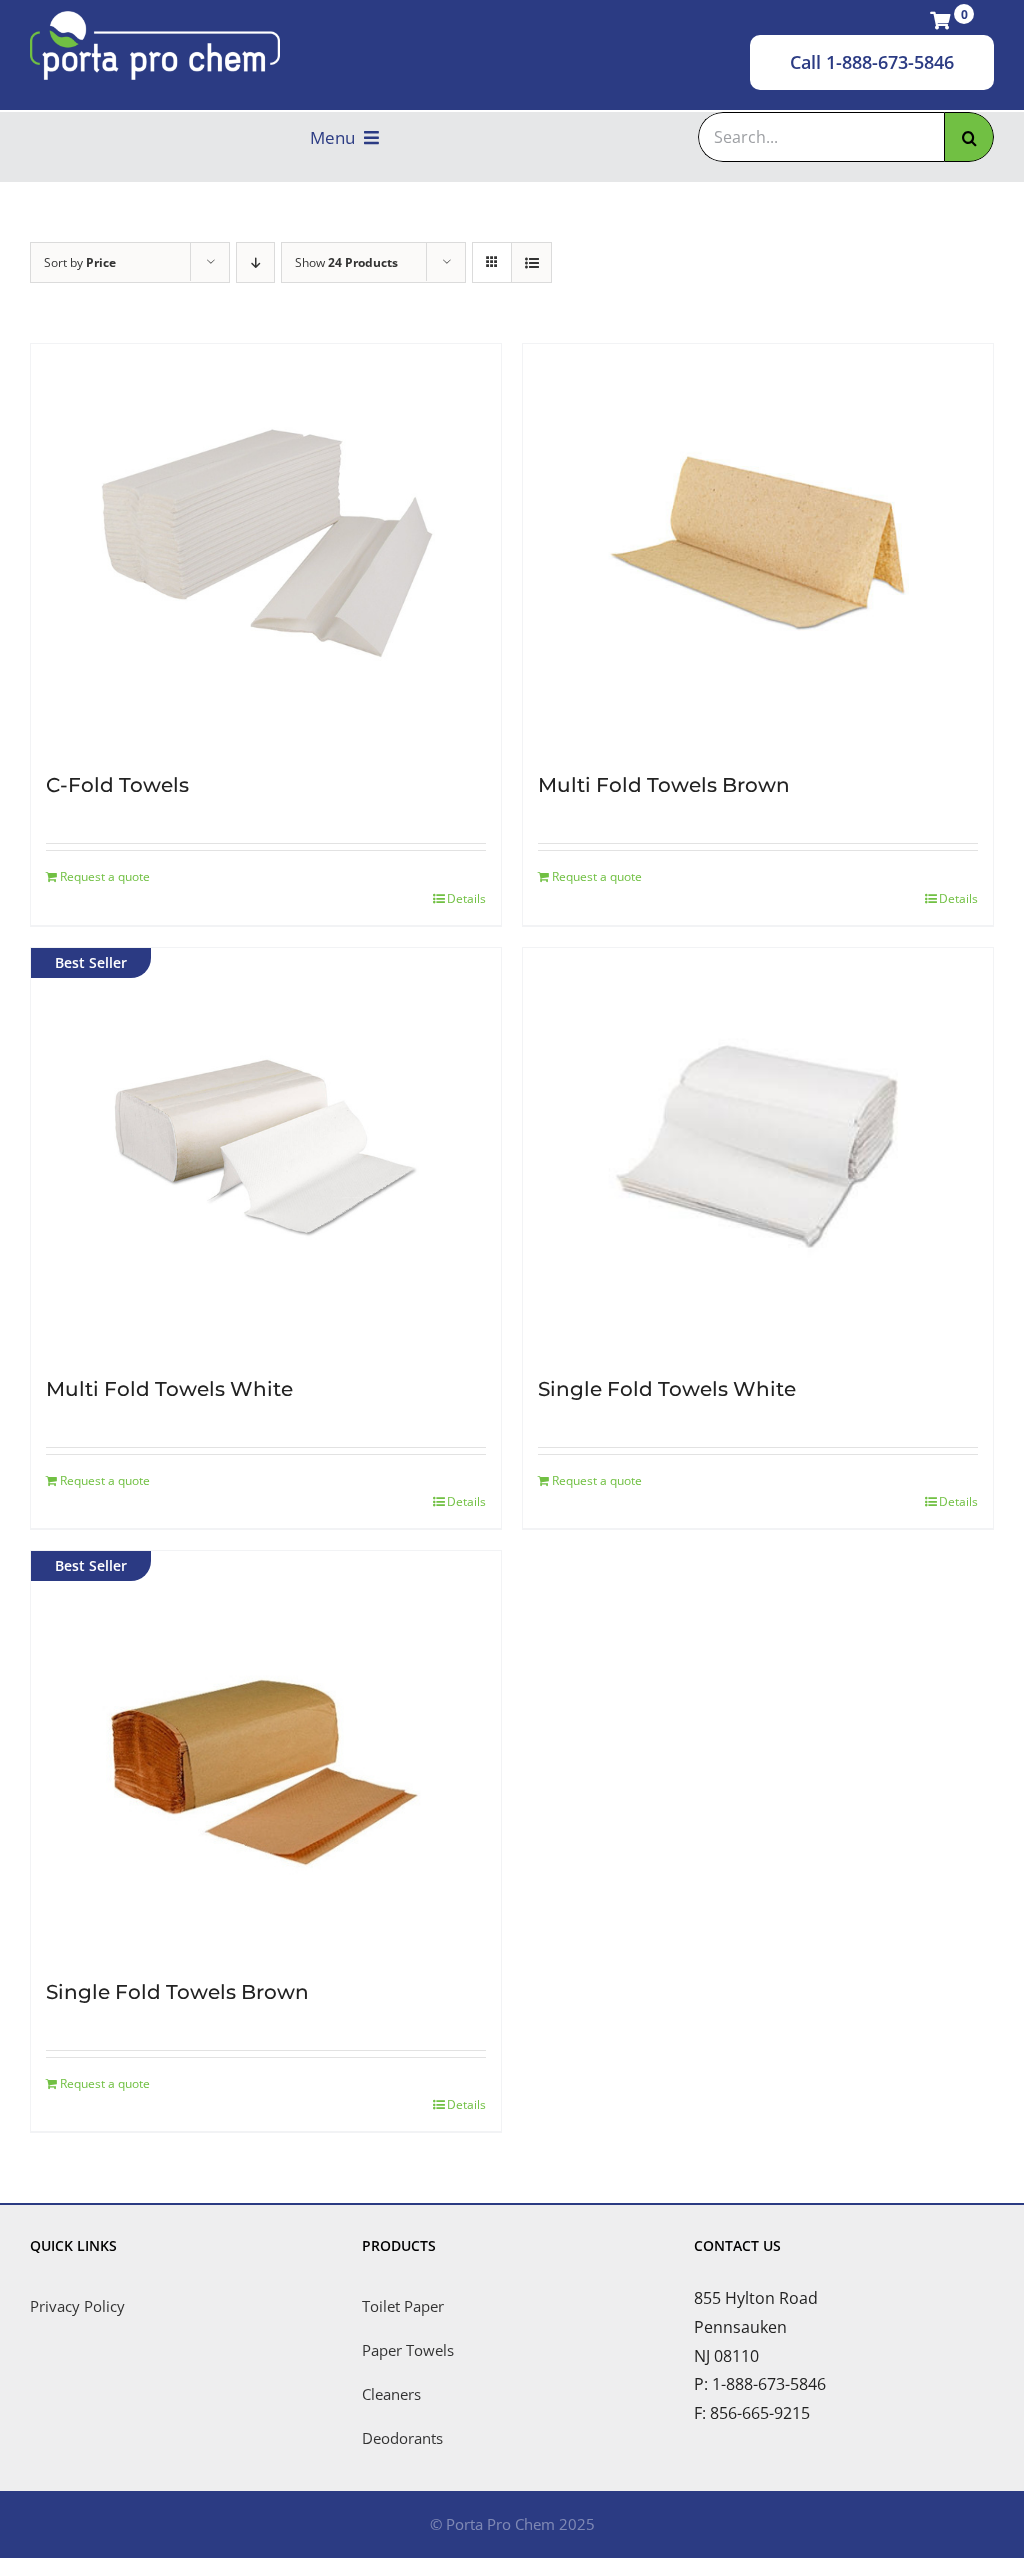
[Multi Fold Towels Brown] (758, 544)
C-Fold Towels (117, 785)
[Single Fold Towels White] (758, 1148)
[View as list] (531, 262)
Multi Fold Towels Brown (664, 785)
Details (466, 898)
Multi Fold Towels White (169, 1389)
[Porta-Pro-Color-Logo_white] (155, 19)
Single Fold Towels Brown (177, 1992)
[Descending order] (255, 262)
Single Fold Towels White (667, 1389)
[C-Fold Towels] (266, 544)
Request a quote (105, 876)
